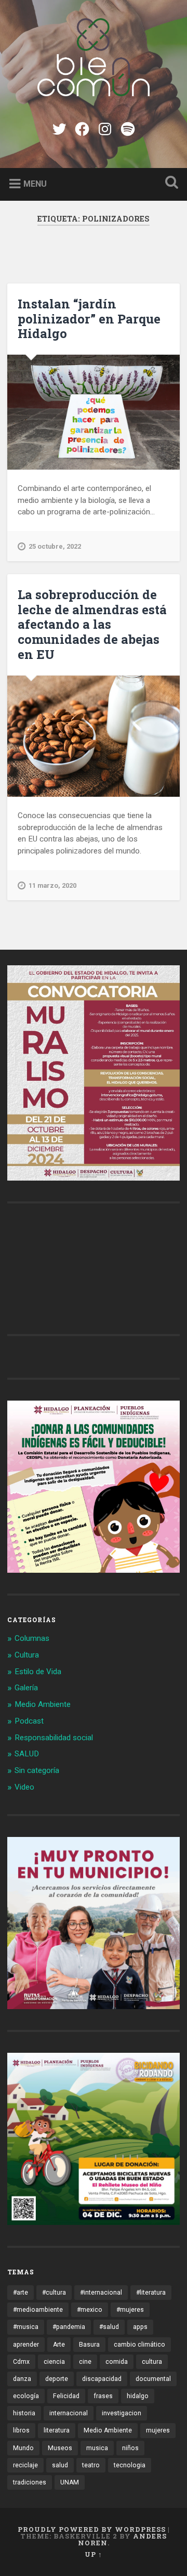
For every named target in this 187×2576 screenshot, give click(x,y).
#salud (109, 2327)
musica (97, 2448)
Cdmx (21, 2362)
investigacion (122, 2413)
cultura (152, 2362)
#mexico (90, 2310)
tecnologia (130, 2465)
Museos (60, 2448)
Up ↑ (94, 2554)
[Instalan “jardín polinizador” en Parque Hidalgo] (93, 412)
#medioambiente (38, 2310)
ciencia (54, 2362)
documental (153, 2379)
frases (103, 2396)
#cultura (54, 2293)
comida (117, 2362)
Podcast (29, 1721)
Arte (59, 2345)
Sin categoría (37, 1770)
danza (22, 2379)
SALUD (27, 1754)
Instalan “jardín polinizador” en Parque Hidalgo (89, 319)
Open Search (169, 183)
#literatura (151, 2293)
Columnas (32, 1638)
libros (21, 2430)
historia (24, 2413)
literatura (57, 2430)
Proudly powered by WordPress (92, 2529)
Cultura (27, 1655)
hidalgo (138, 2396)
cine (85, 2362)
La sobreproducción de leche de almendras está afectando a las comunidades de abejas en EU (92, 624)
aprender (26, 2345)
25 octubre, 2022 (55, 546)
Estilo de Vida (38, 1672)
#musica (26, 2327)
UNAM (70, 2482)
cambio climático (139, 2345)
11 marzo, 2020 (52, 885)
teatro (91, 2465)
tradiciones (30, 2482)
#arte (21, 2293)
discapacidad (102, 2379)
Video (24, 1787)
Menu (35, 183)
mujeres (158, 2430)
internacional (69, 2413)
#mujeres (130, 2310)
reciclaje (25, 2465)
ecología (26, 2396)
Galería (26, 1688)
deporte (57, 2379)
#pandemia (69, 2327)
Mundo (23, 2448)
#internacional (101, 2293)
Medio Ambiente (43, 1704)
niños (130, 2448)
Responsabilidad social (54, 1738)
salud (60, 2465)
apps (140, 2327)
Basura (89, 2345)
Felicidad (66, 2396)
